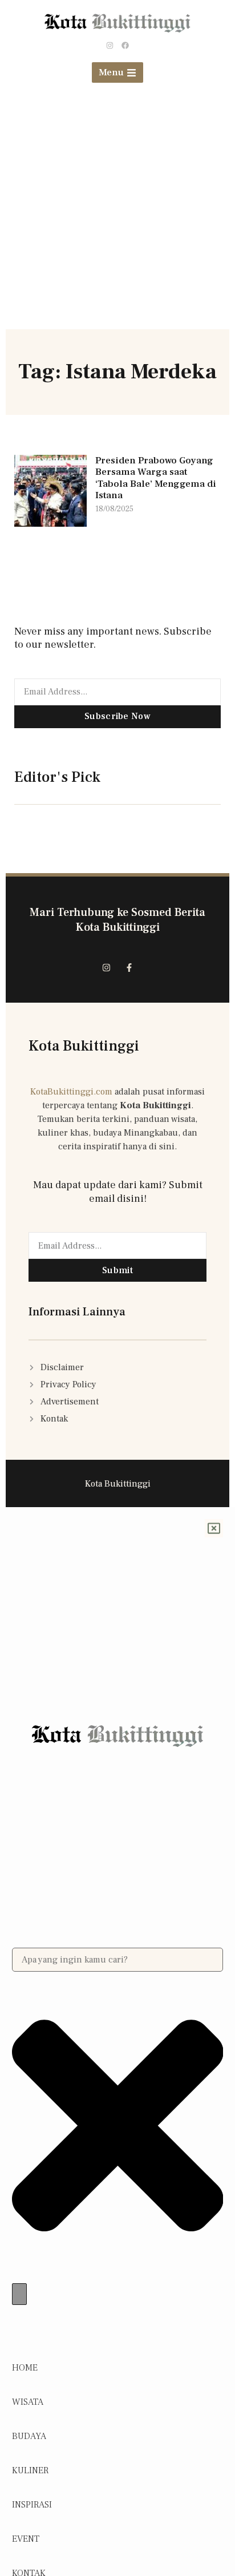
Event (26, 2539)
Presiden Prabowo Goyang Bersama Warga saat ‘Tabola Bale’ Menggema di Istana (156, 478)
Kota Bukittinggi (84, 1046)
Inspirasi (32, 2505)
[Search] (19, 2294)
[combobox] (118, 1960)
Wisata (28, 2402)
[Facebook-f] (129, 967)
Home (25, 2368)
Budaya (29, 2436)
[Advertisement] (117, 212)
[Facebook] (125, 46)
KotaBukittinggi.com (71, 1092)
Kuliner (30, 2470)
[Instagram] (110, 46)
